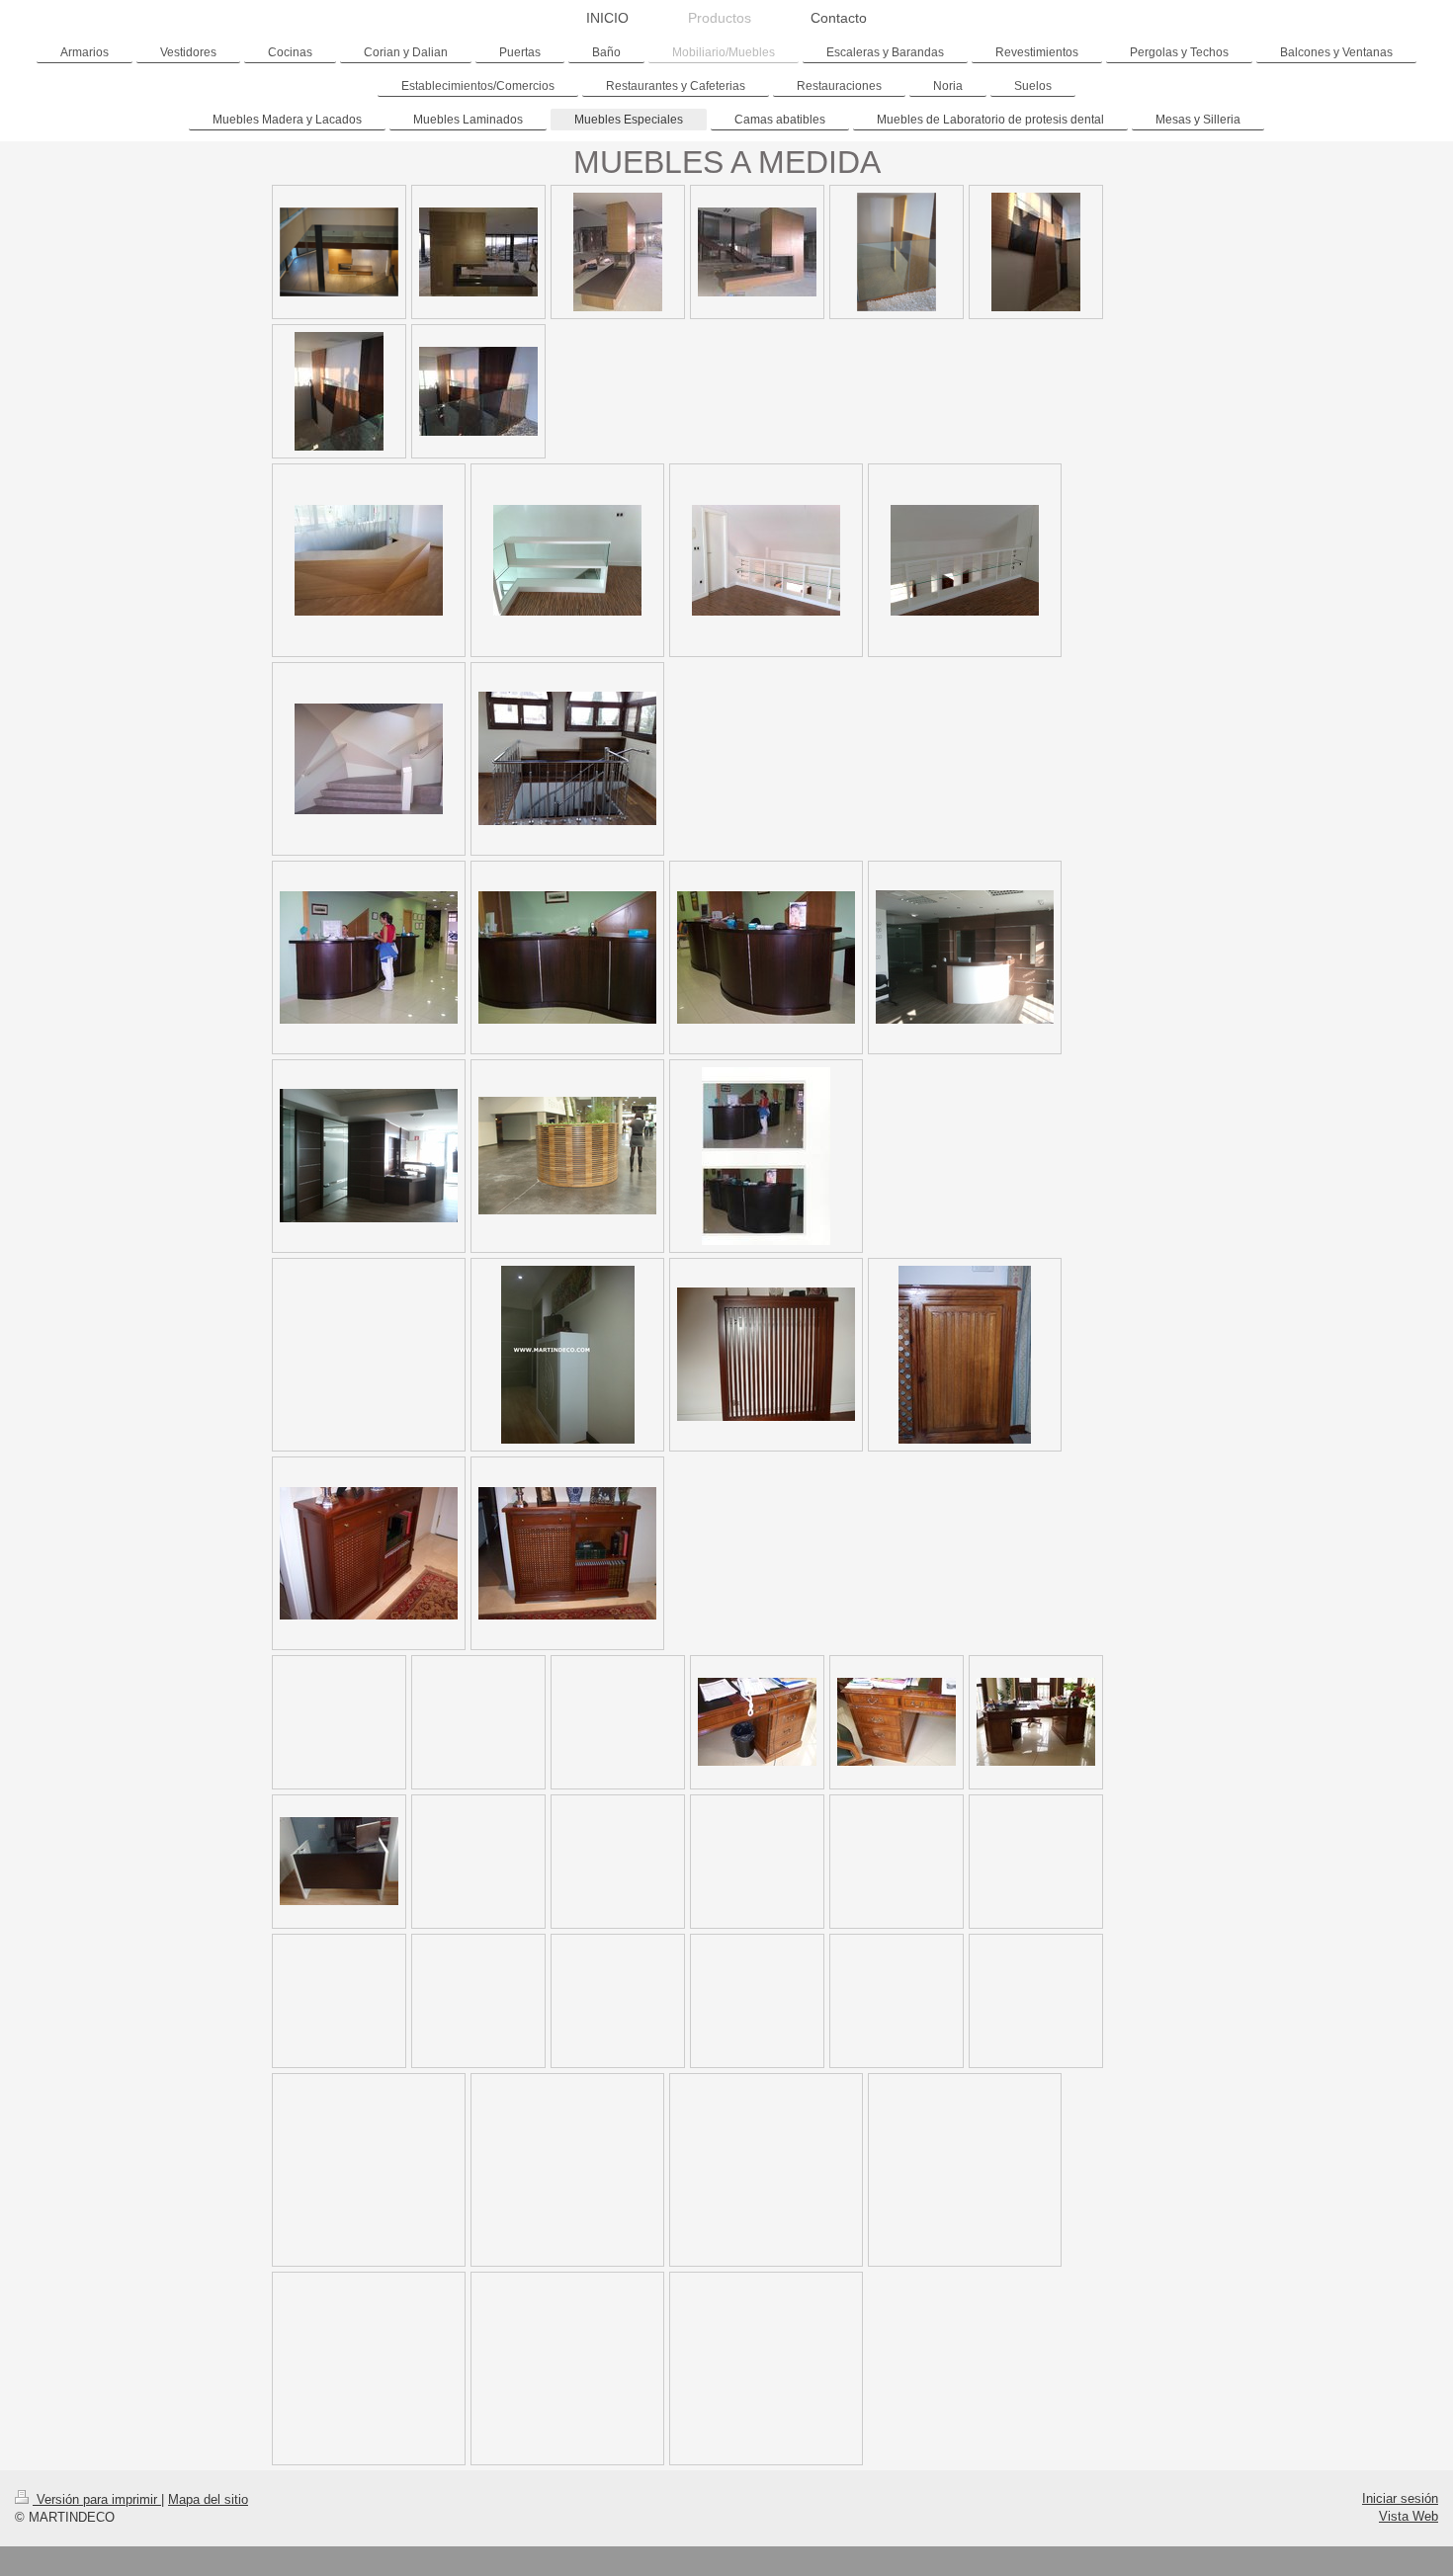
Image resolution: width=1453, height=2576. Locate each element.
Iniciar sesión (1400, 2498)
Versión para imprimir (97, 2499)
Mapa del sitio (208, 2499)
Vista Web (1409, 2516)
